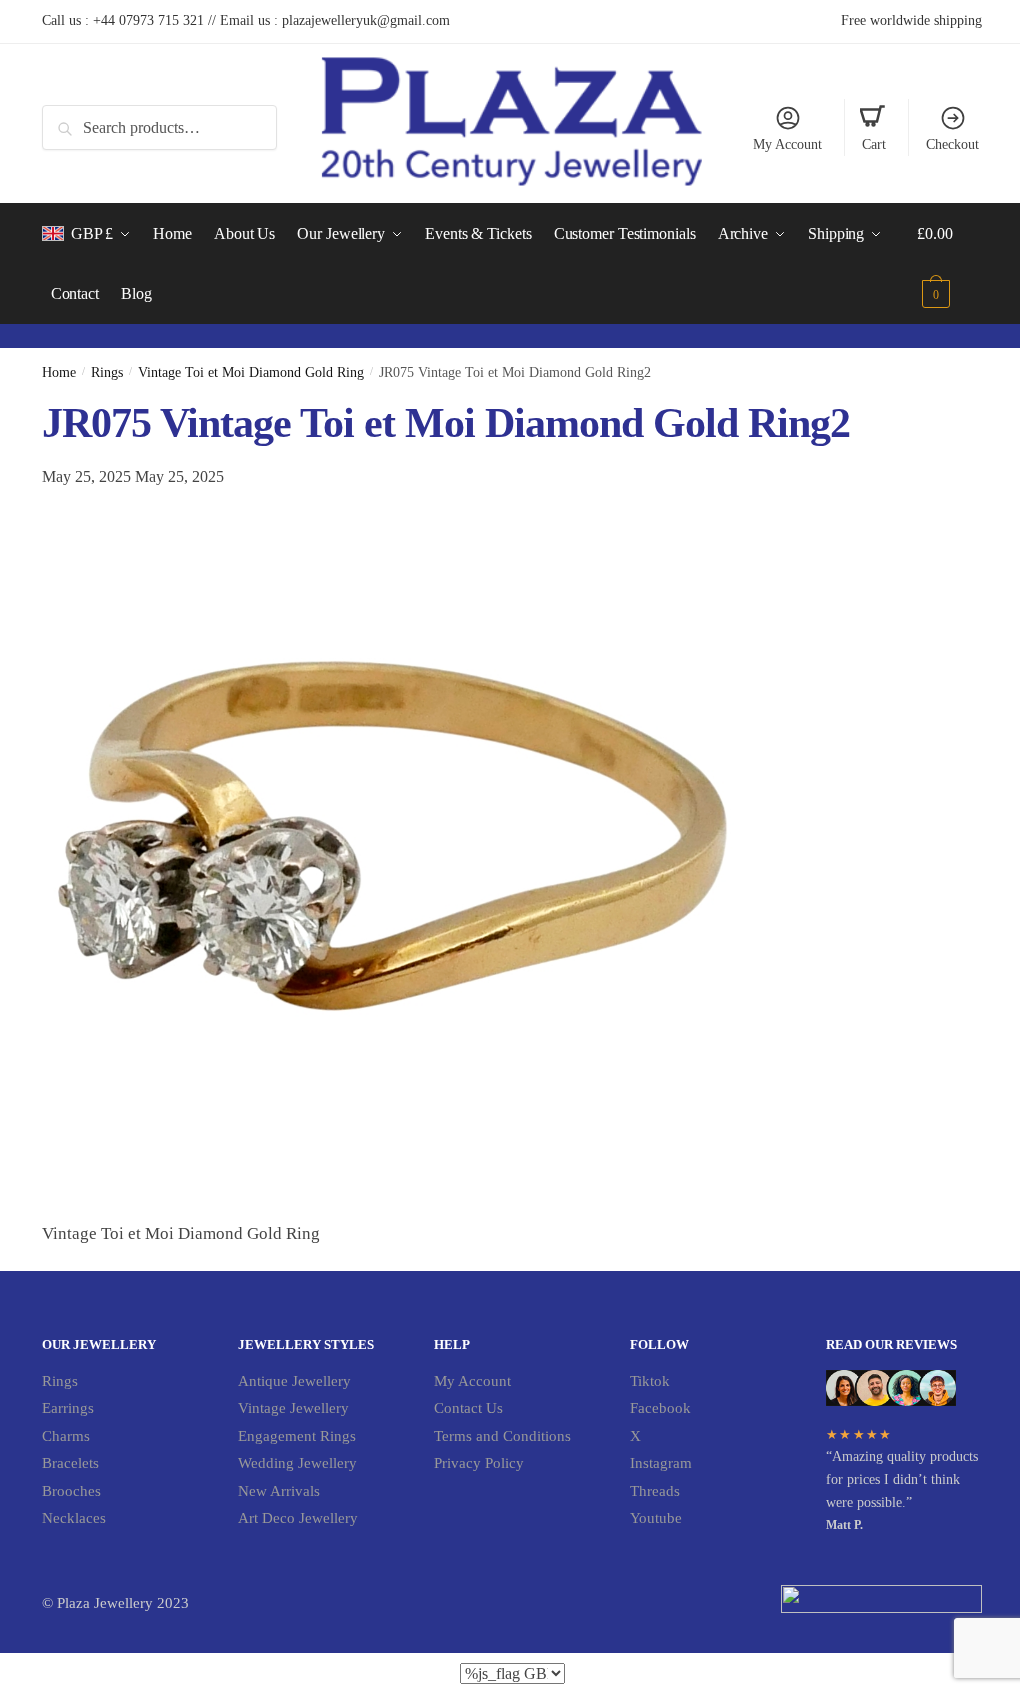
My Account (787, 144)
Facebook (660, 1408)
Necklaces (74, 1518)
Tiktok (650, 1381)
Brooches (71, 1491)
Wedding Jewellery (297, 1463)
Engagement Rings (297, 1436)
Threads (655, 1491)
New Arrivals (279, 1491)
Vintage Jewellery (293, 1408)
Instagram (661, 1463)
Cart (874, 144)
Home (59, 372)
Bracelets (70, 1463)
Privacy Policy (479, 1463)
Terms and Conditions (502, 1436)
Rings (107, 372)
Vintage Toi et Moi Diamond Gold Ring (251, 372)
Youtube (656, 1518)
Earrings (68, 1408)
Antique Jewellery (294, 1381)
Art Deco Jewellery (298, 1518)
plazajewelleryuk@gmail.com (366, 20)
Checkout (952, 144)
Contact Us (468, 1408)
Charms (66, 1436)
